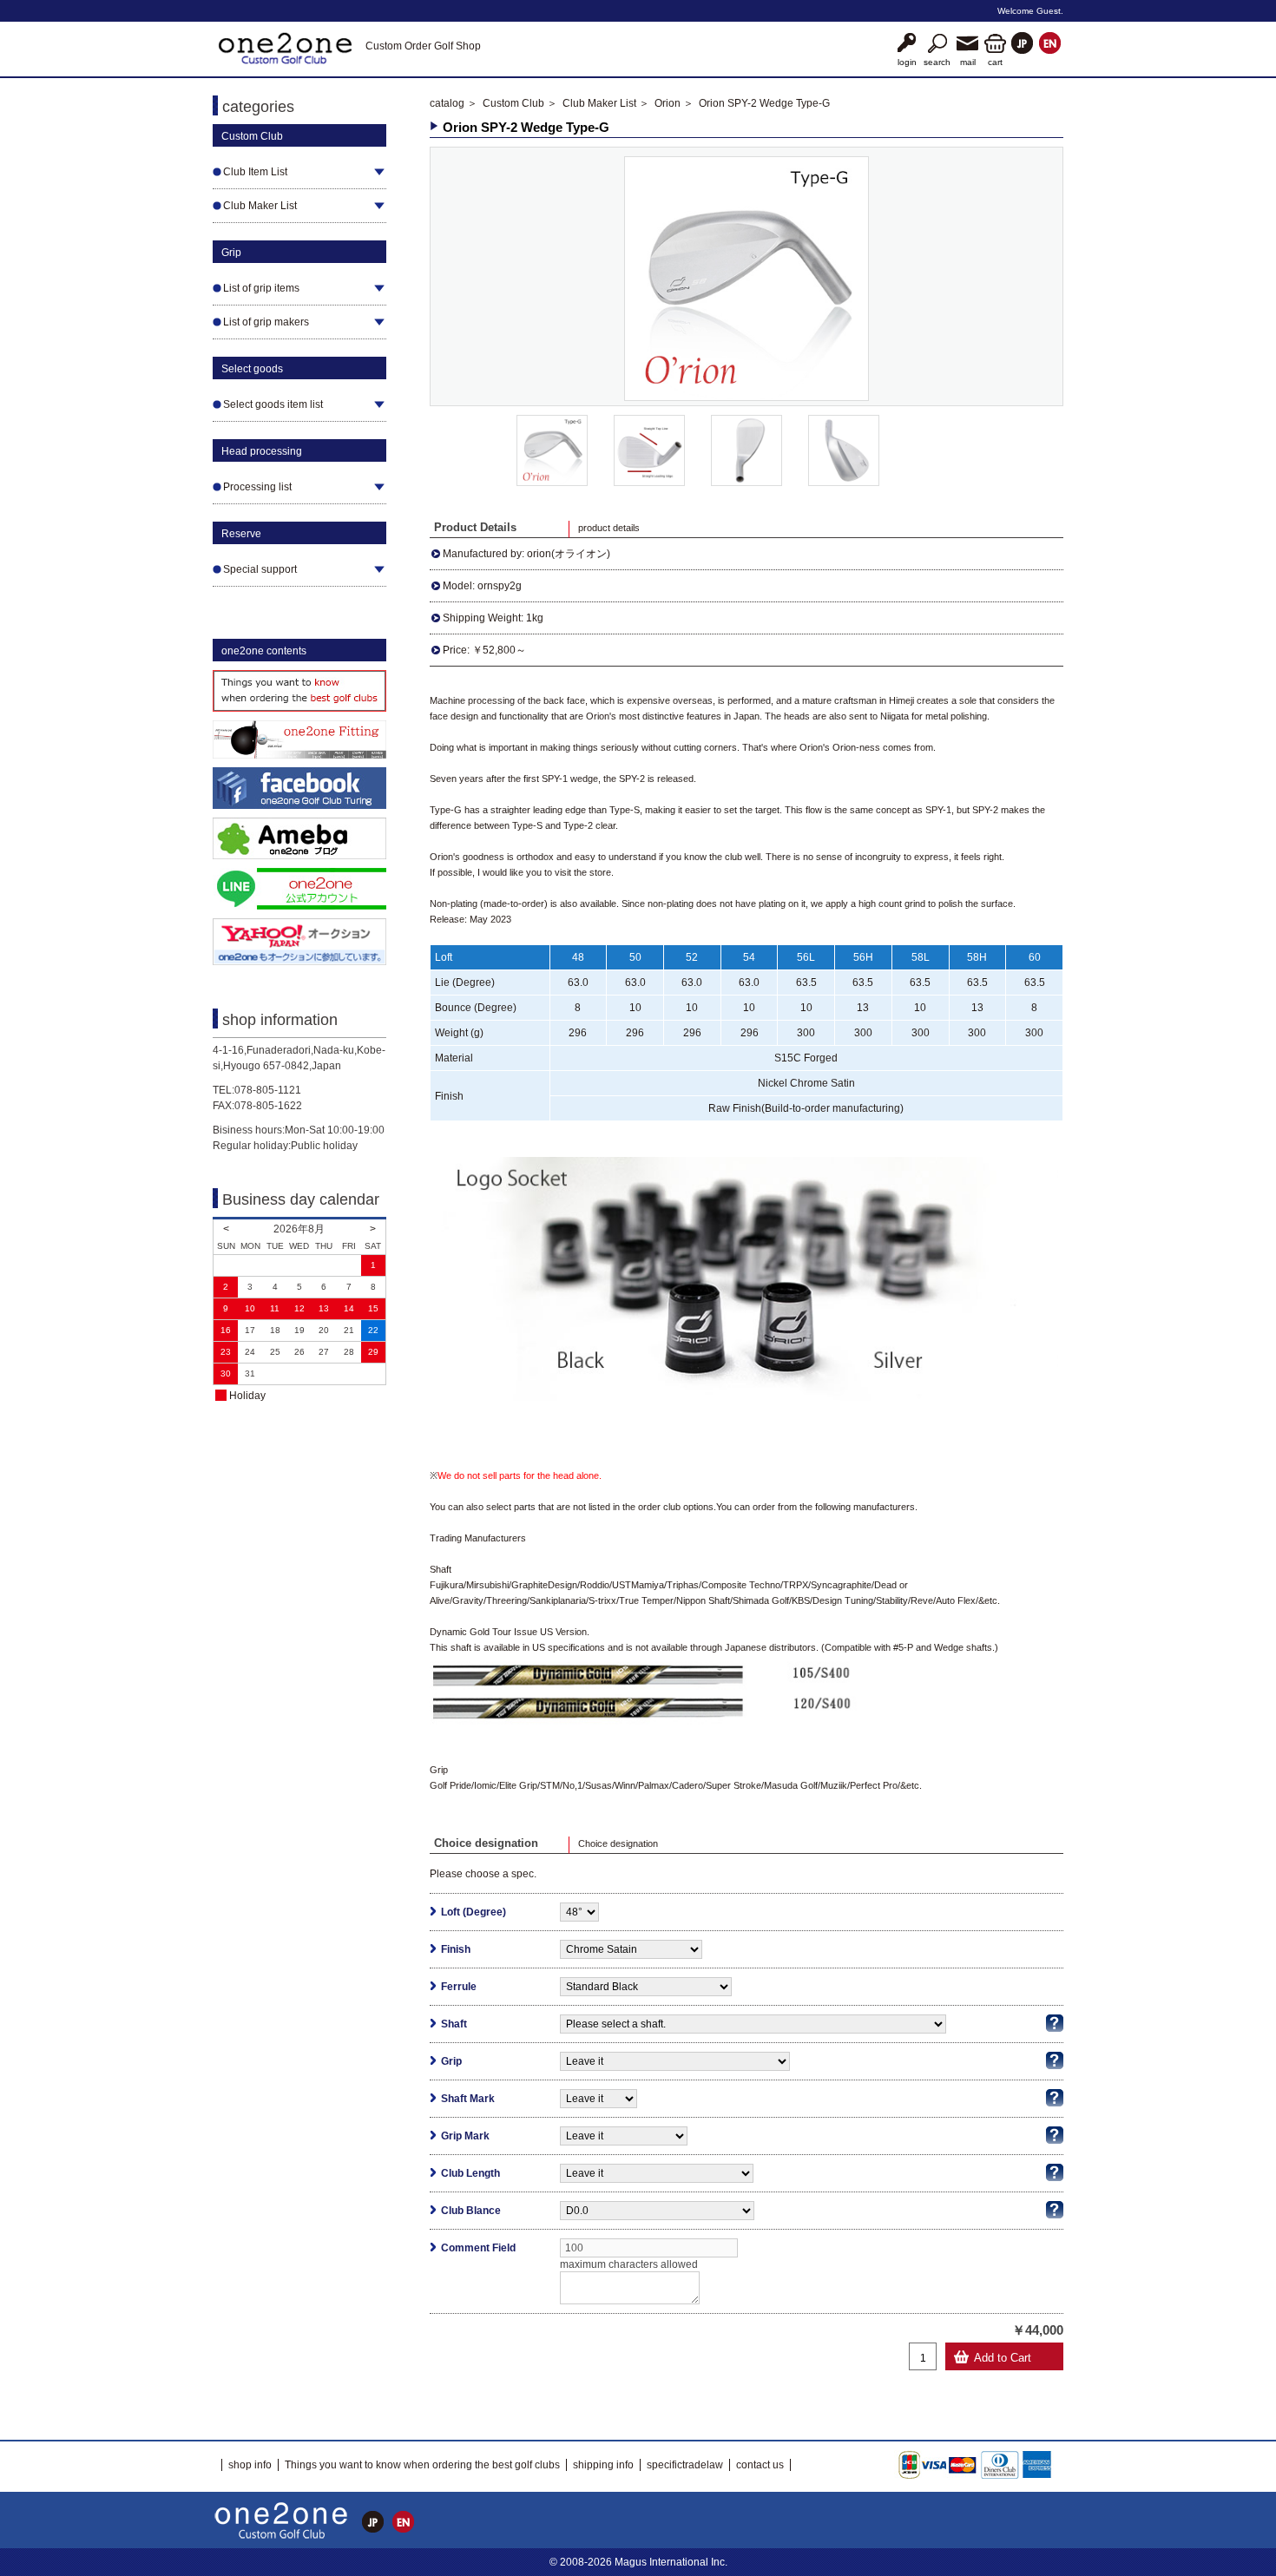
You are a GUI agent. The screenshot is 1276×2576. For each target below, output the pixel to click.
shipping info (603, 2465)
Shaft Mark (468, 2099)
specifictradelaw (685, 2465)
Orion (668, 103)
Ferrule (459, 1987)
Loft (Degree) (474, 1912)
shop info (250, 2465)
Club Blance (471, 2211)
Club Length (470, 2173)
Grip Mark (465, 2136)
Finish (456, 1949)
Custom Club (513, 103)
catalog (447, 103)
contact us (760, 2465)
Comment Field (478, 2248)
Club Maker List (599, 103)
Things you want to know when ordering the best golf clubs (422, 2465)
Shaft (454, 2024)
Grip (451, 2061)
